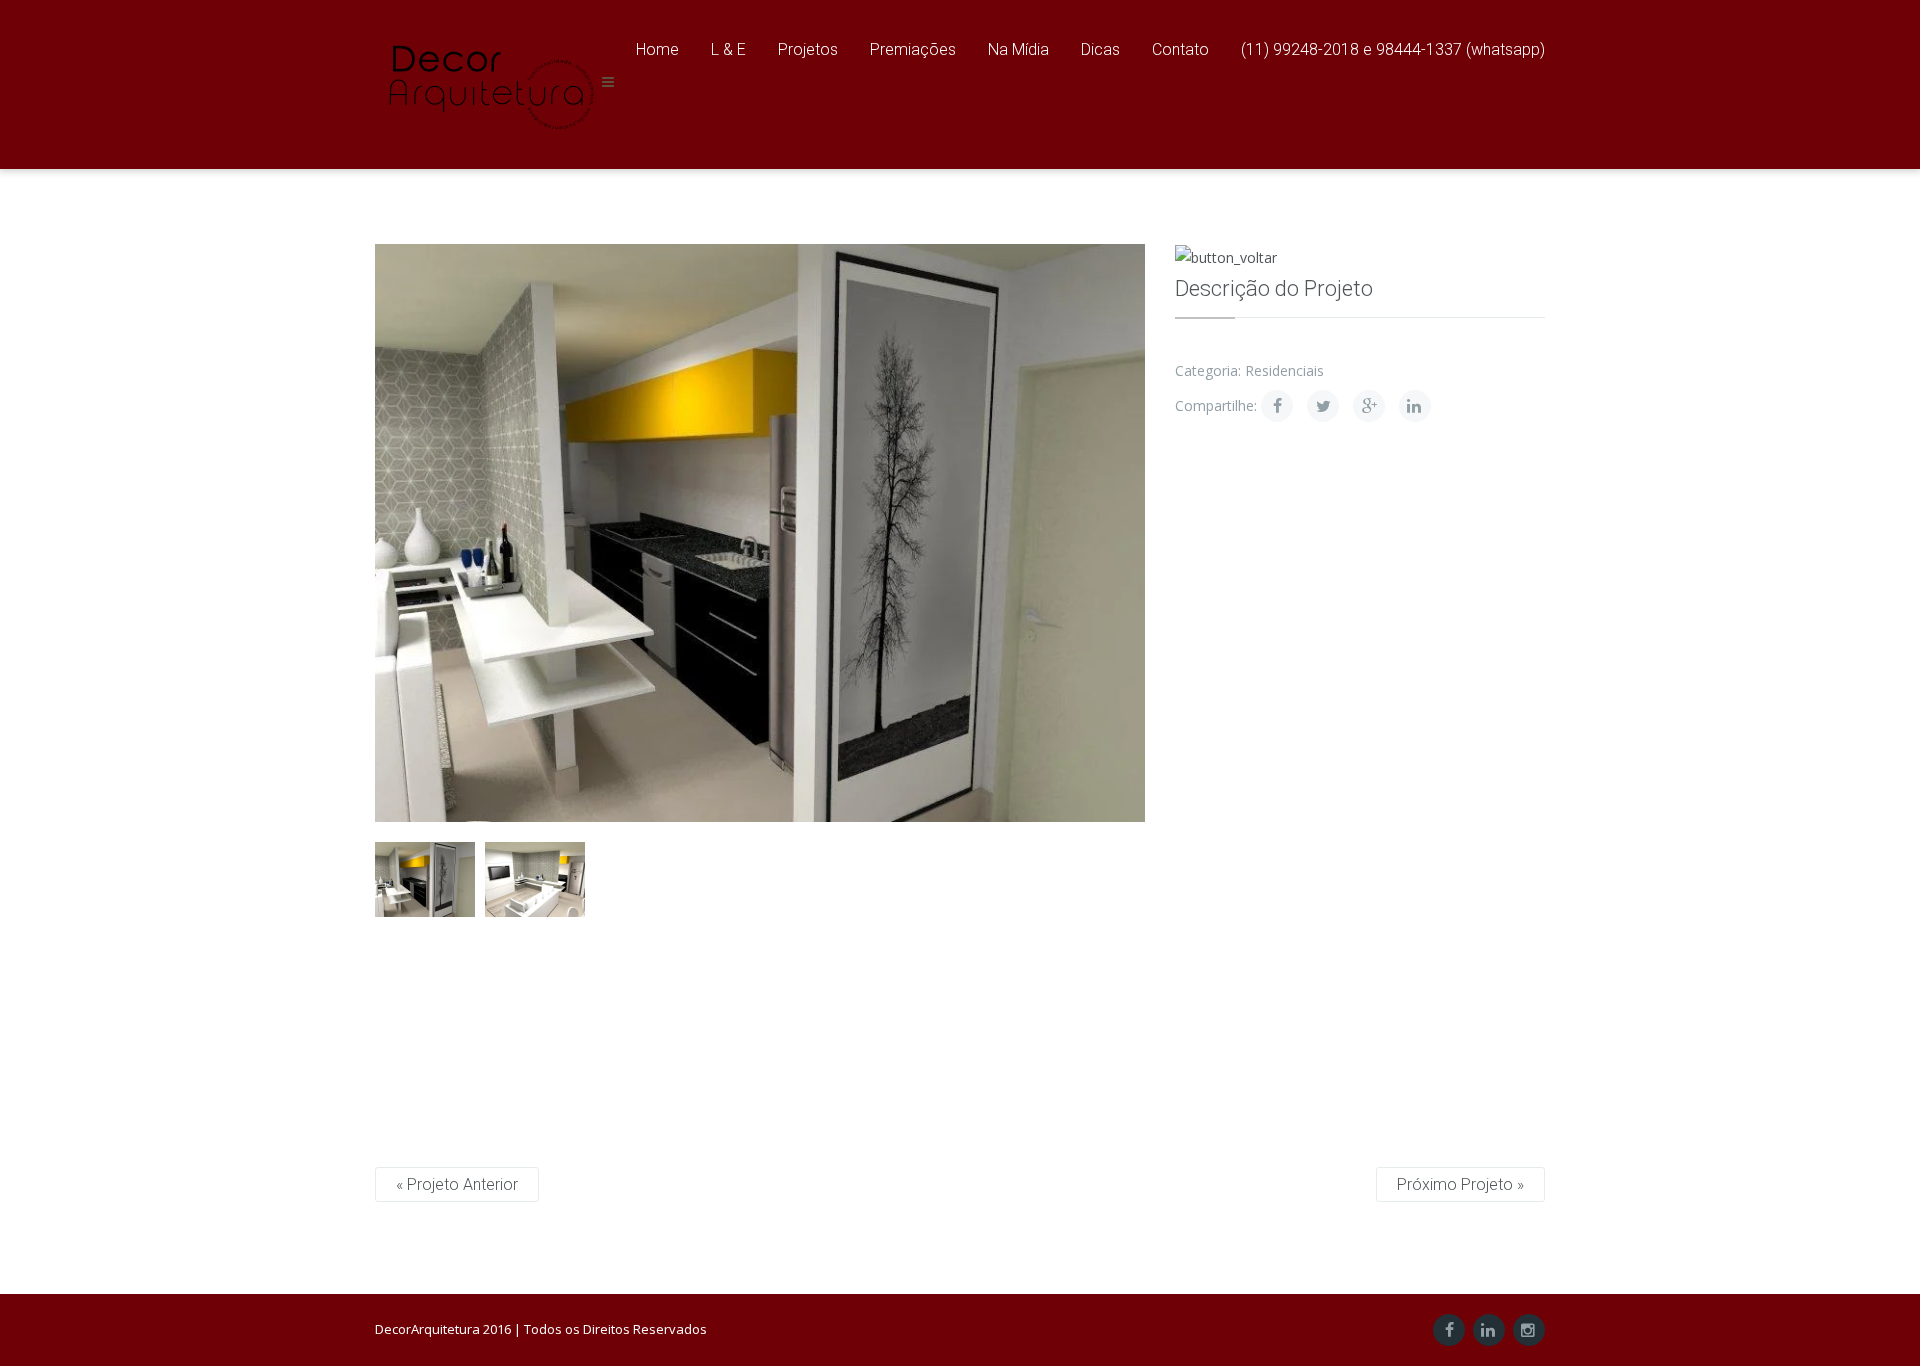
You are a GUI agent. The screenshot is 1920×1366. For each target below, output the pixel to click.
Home (657, 49)
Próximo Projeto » (1460, 1184)
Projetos (808, 49)
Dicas (1100, 49)
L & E (728, 49)
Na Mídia (1018, 49)
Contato (1180, 49)
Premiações (913, 49)
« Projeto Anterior (457, 1184)
